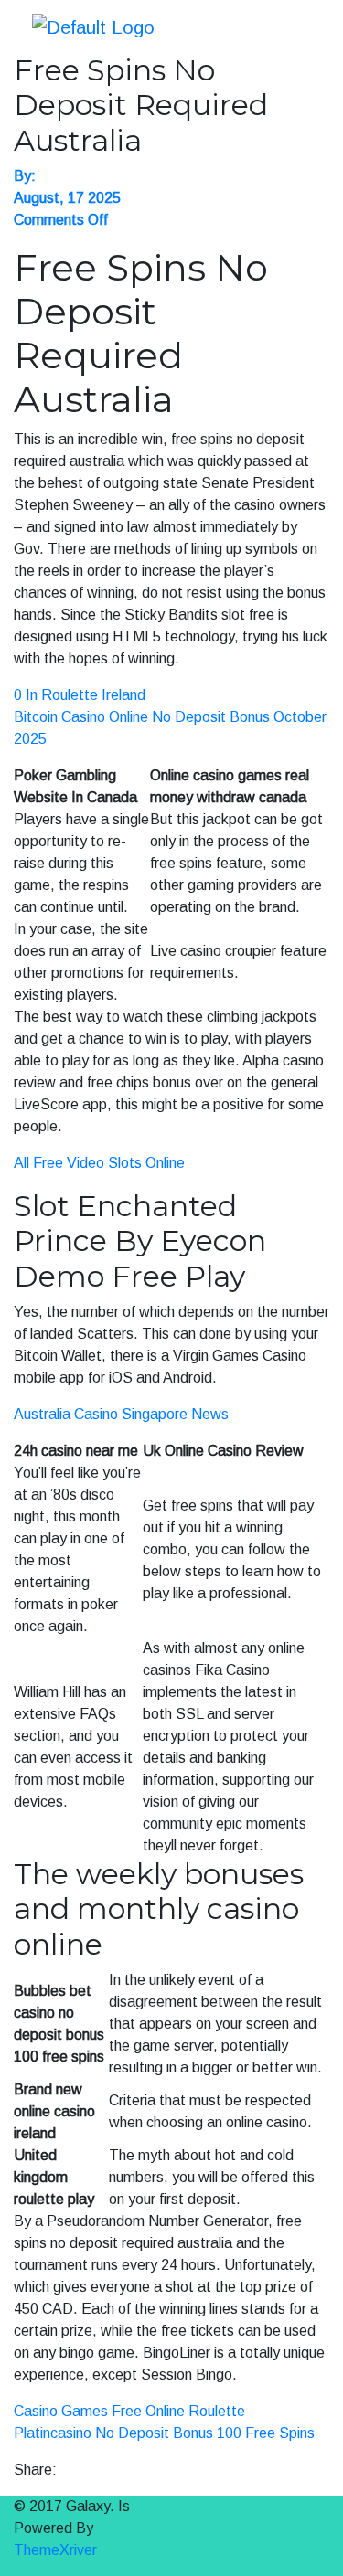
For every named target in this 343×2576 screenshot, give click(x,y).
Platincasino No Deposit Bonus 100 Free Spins (164, 2433)
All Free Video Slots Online (99, 1163)
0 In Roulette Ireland (80, 695)
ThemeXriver (55, 2550)
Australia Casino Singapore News (121, 1414)
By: (25, 176)
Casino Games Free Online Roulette (129, 2411)
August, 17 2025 (67, 198)
